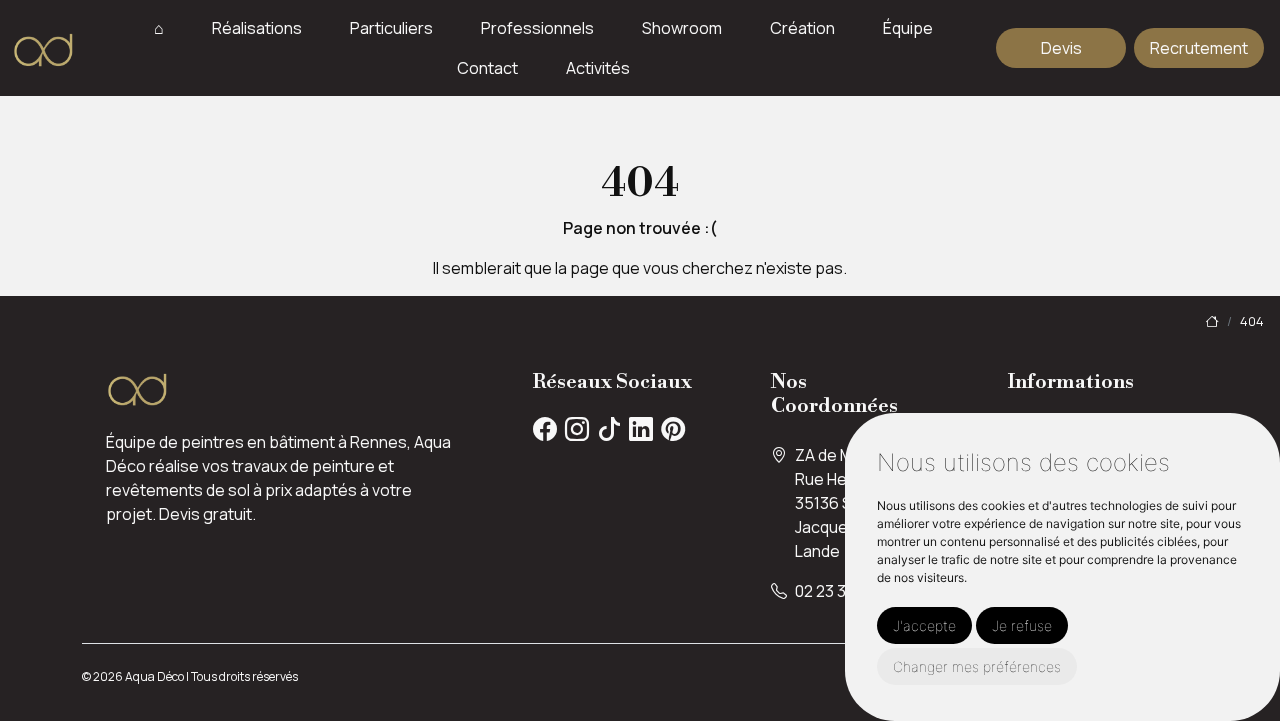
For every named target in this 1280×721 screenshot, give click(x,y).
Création (802, 28)
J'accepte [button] (924, 625)
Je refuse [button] (1022, 625)
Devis (1061, 48)
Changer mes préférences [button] (977, 666)
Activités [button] (598, 68)
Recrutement (1199, 48)
